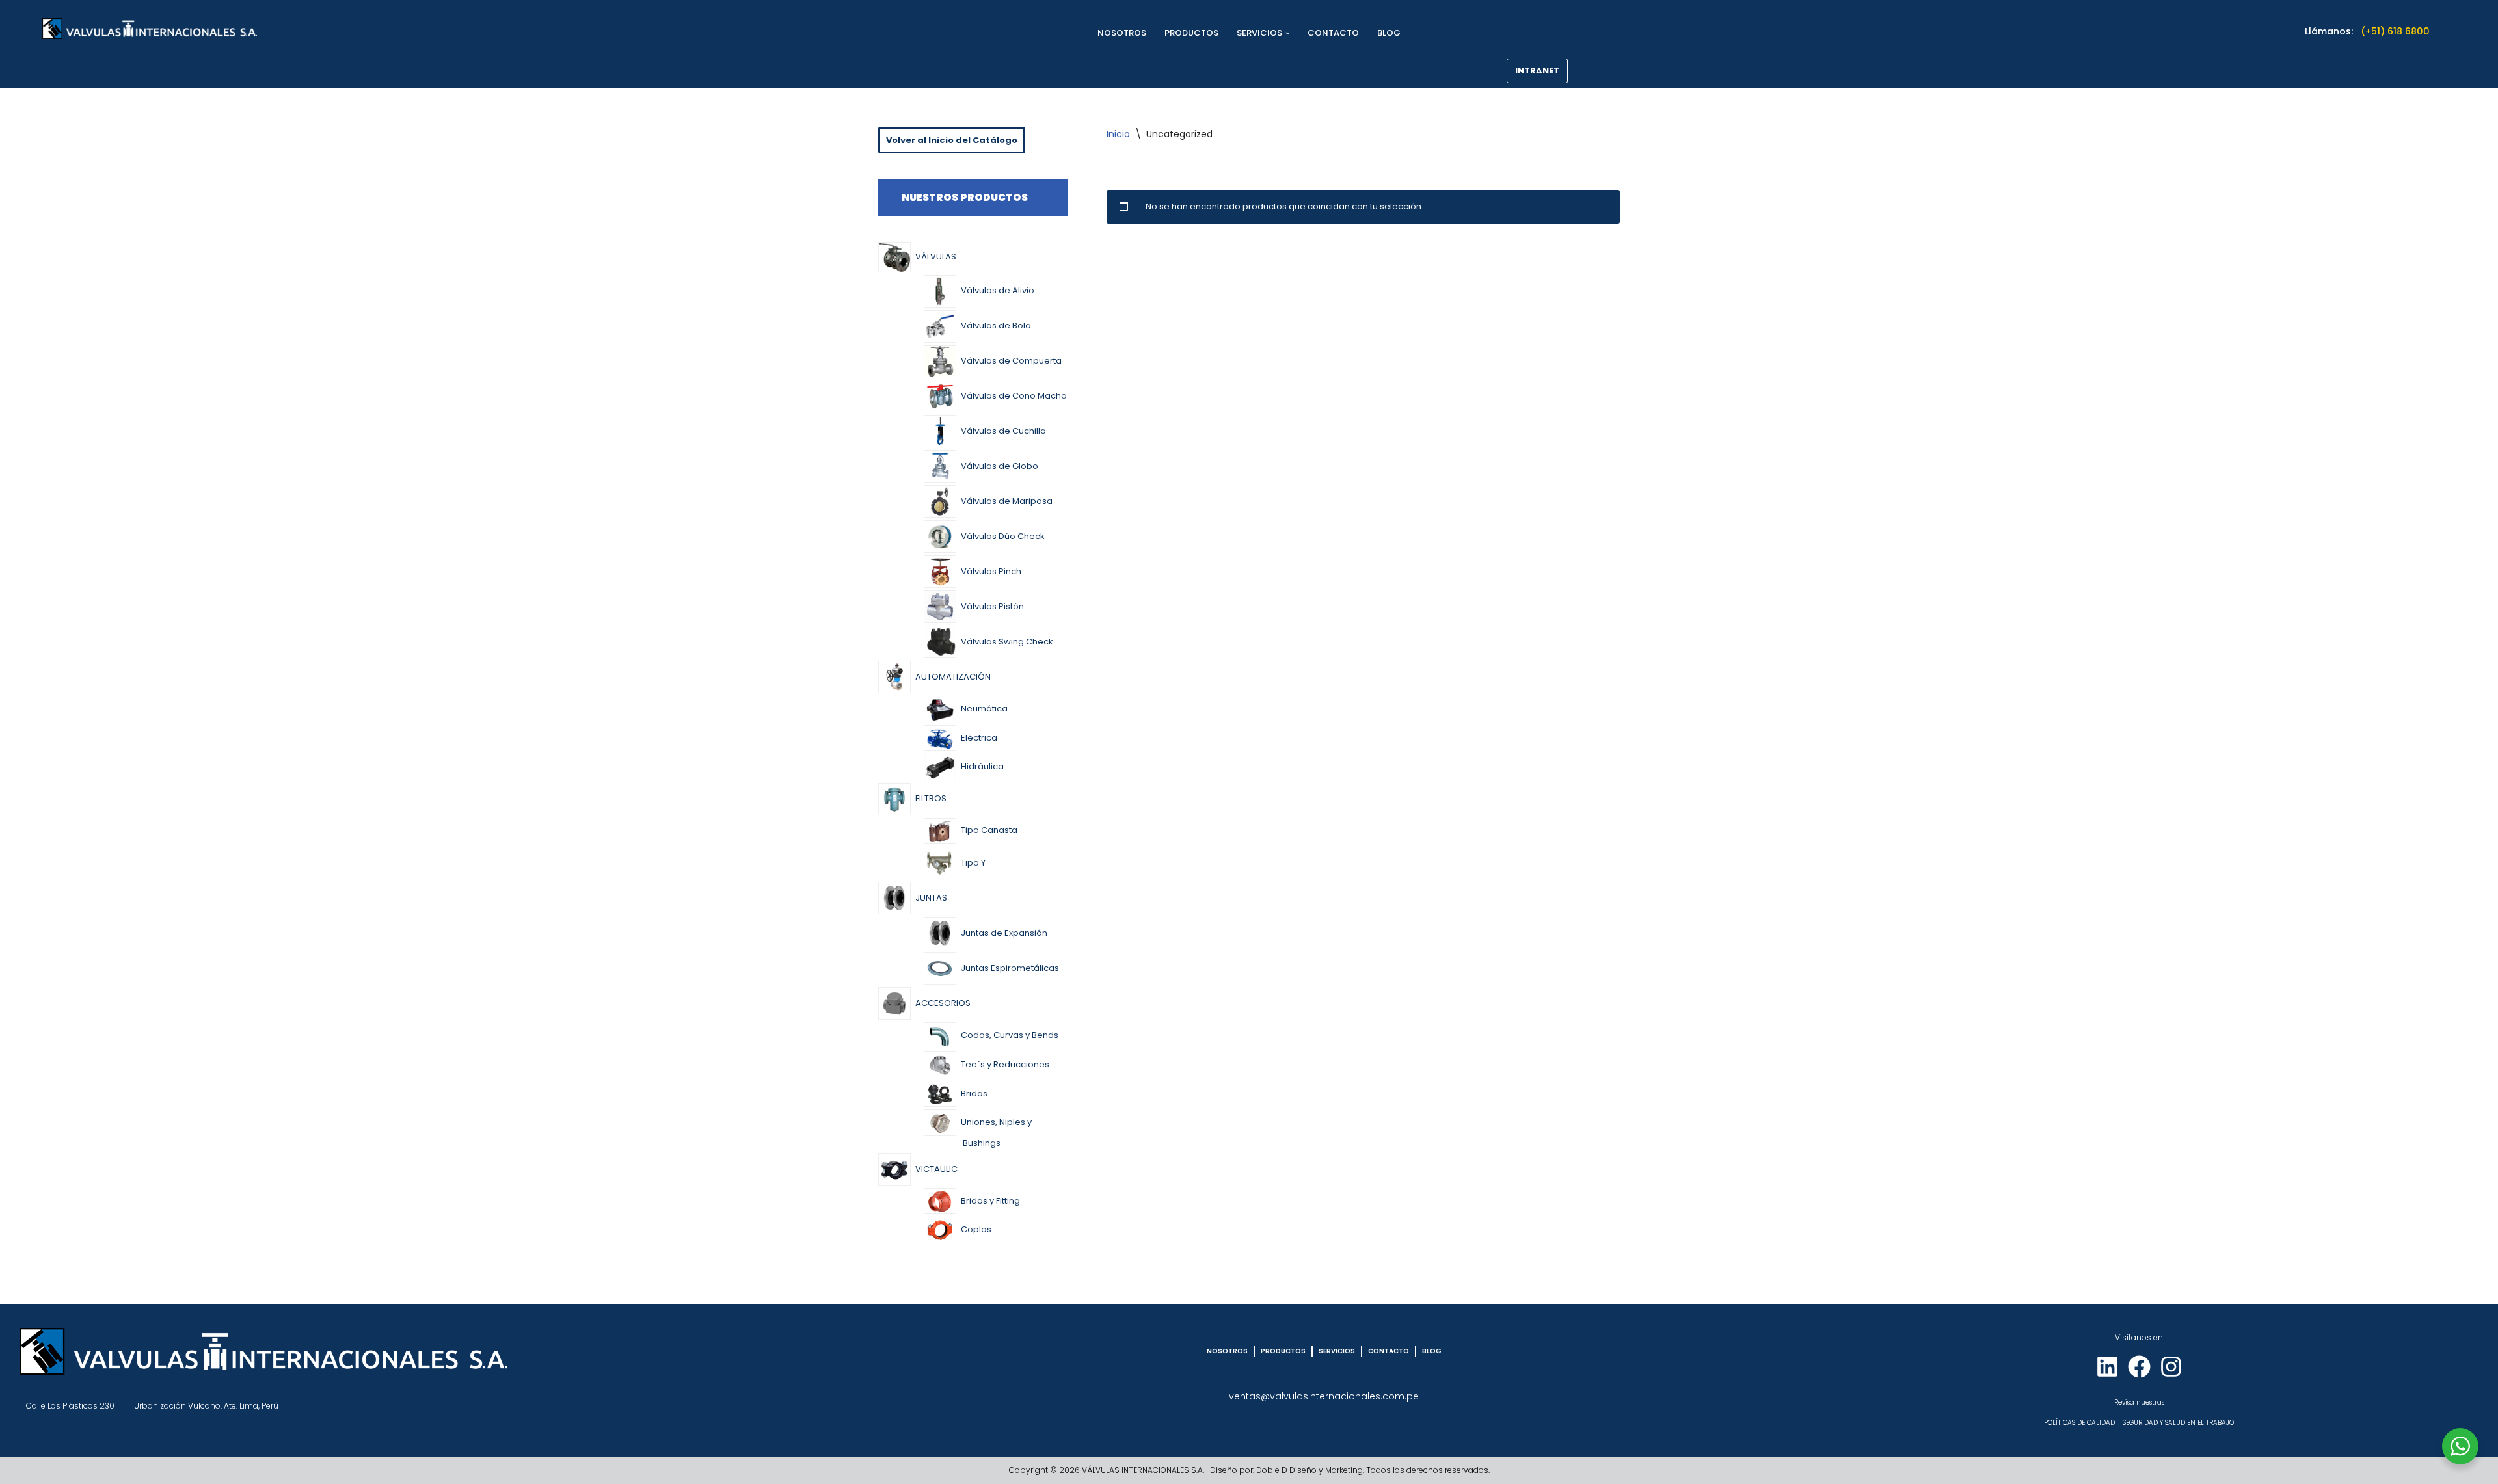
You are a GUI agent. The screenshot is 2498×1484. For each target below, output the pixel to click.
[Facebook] (2139, 1367)
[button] (1288, 33)
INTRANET (1537, 71)
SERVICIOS (1337, 1351)
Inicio (1118, 134)
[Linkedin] (2107, 1367)
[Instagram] (2171, 1367)
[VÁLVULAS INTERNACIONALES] (150, 29)
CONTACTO (1333, 33)
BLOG (1389, 33)
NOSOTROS (1122, 33)
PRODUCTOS (1191, 33)
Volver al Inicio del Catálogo (952, 140)
